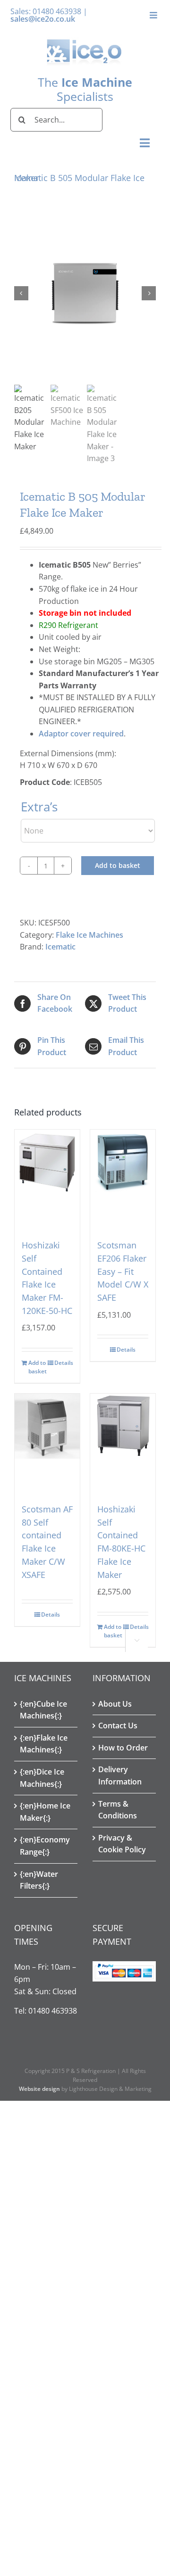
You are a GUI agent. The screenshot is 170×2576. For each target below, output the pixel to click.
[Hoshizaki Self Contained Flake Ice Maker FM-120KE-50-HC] (47, 1174)
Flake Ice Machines (89, 935)
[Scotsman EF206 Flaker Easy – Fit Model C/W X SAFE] (123, 1174)
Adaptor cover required (81, 734)
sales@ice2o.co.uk (43, 19)
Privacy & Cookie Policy (122, 1844)
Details (64, 1363)
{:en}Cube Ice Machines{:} (43, 1710)
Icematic (60, 947)
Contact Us (118, 1726)
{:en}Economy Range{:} (45, 1846)
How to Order (123, 1748)
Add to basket (118, 865)
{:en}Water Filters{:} (39, 1880)
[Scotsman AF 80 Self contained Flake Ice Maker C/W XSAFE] (47, 1438)
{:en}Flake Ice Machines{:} (44, 1744)
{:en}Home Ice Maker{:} (45, 1812)
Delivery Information (120, 1775)
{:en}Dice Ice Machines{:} (42, 1778)
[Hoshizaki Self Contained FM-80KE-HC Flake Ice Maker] (123, 1438)
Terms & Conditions (118, 1810)
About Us (115, 1704)
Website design (39, 2089)
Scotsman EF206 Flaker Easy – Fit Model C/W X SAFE (123, 1271)
